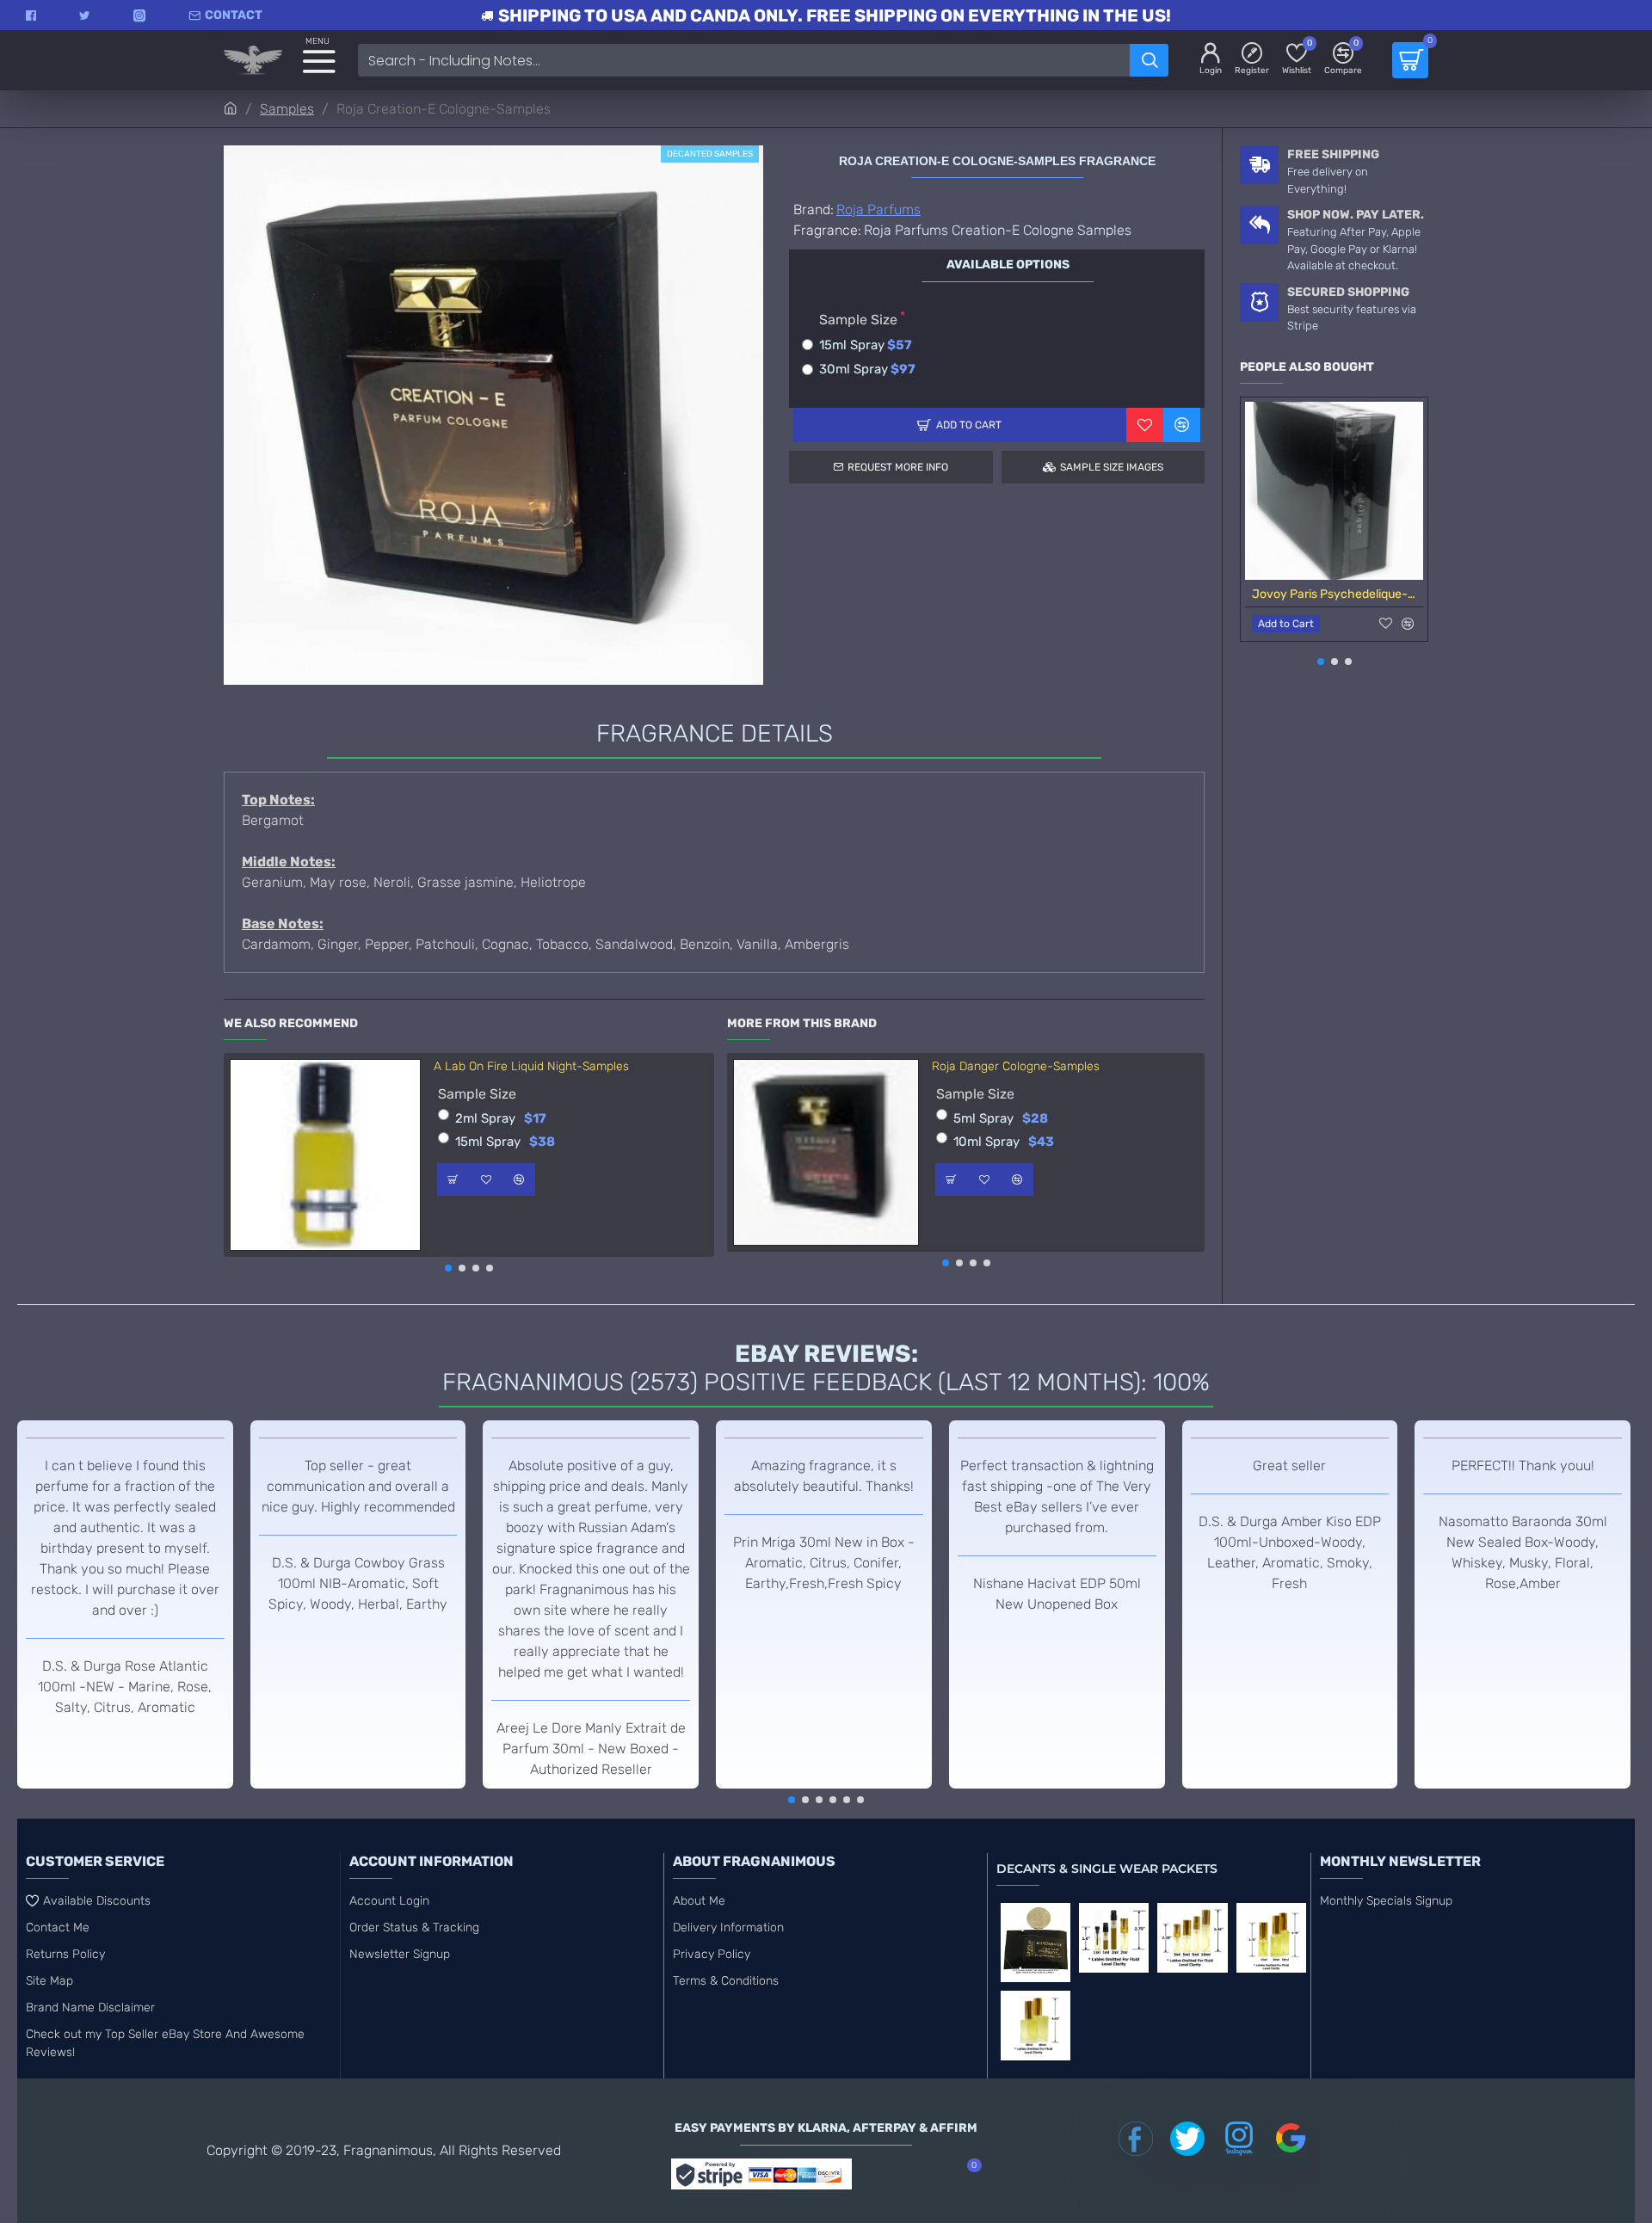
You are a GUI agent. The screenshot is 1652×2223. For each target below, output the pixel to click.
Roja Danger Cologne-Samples (1016, 1066)
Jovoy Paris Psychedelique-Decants (1338, 594)
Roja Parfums (878, 209)
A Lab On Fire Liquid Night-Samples (531, 1066)
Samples (287, 109)
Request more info (898, 467)
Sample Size (858, 320)
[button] (448, 1268)
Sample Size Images (1112, 467)
